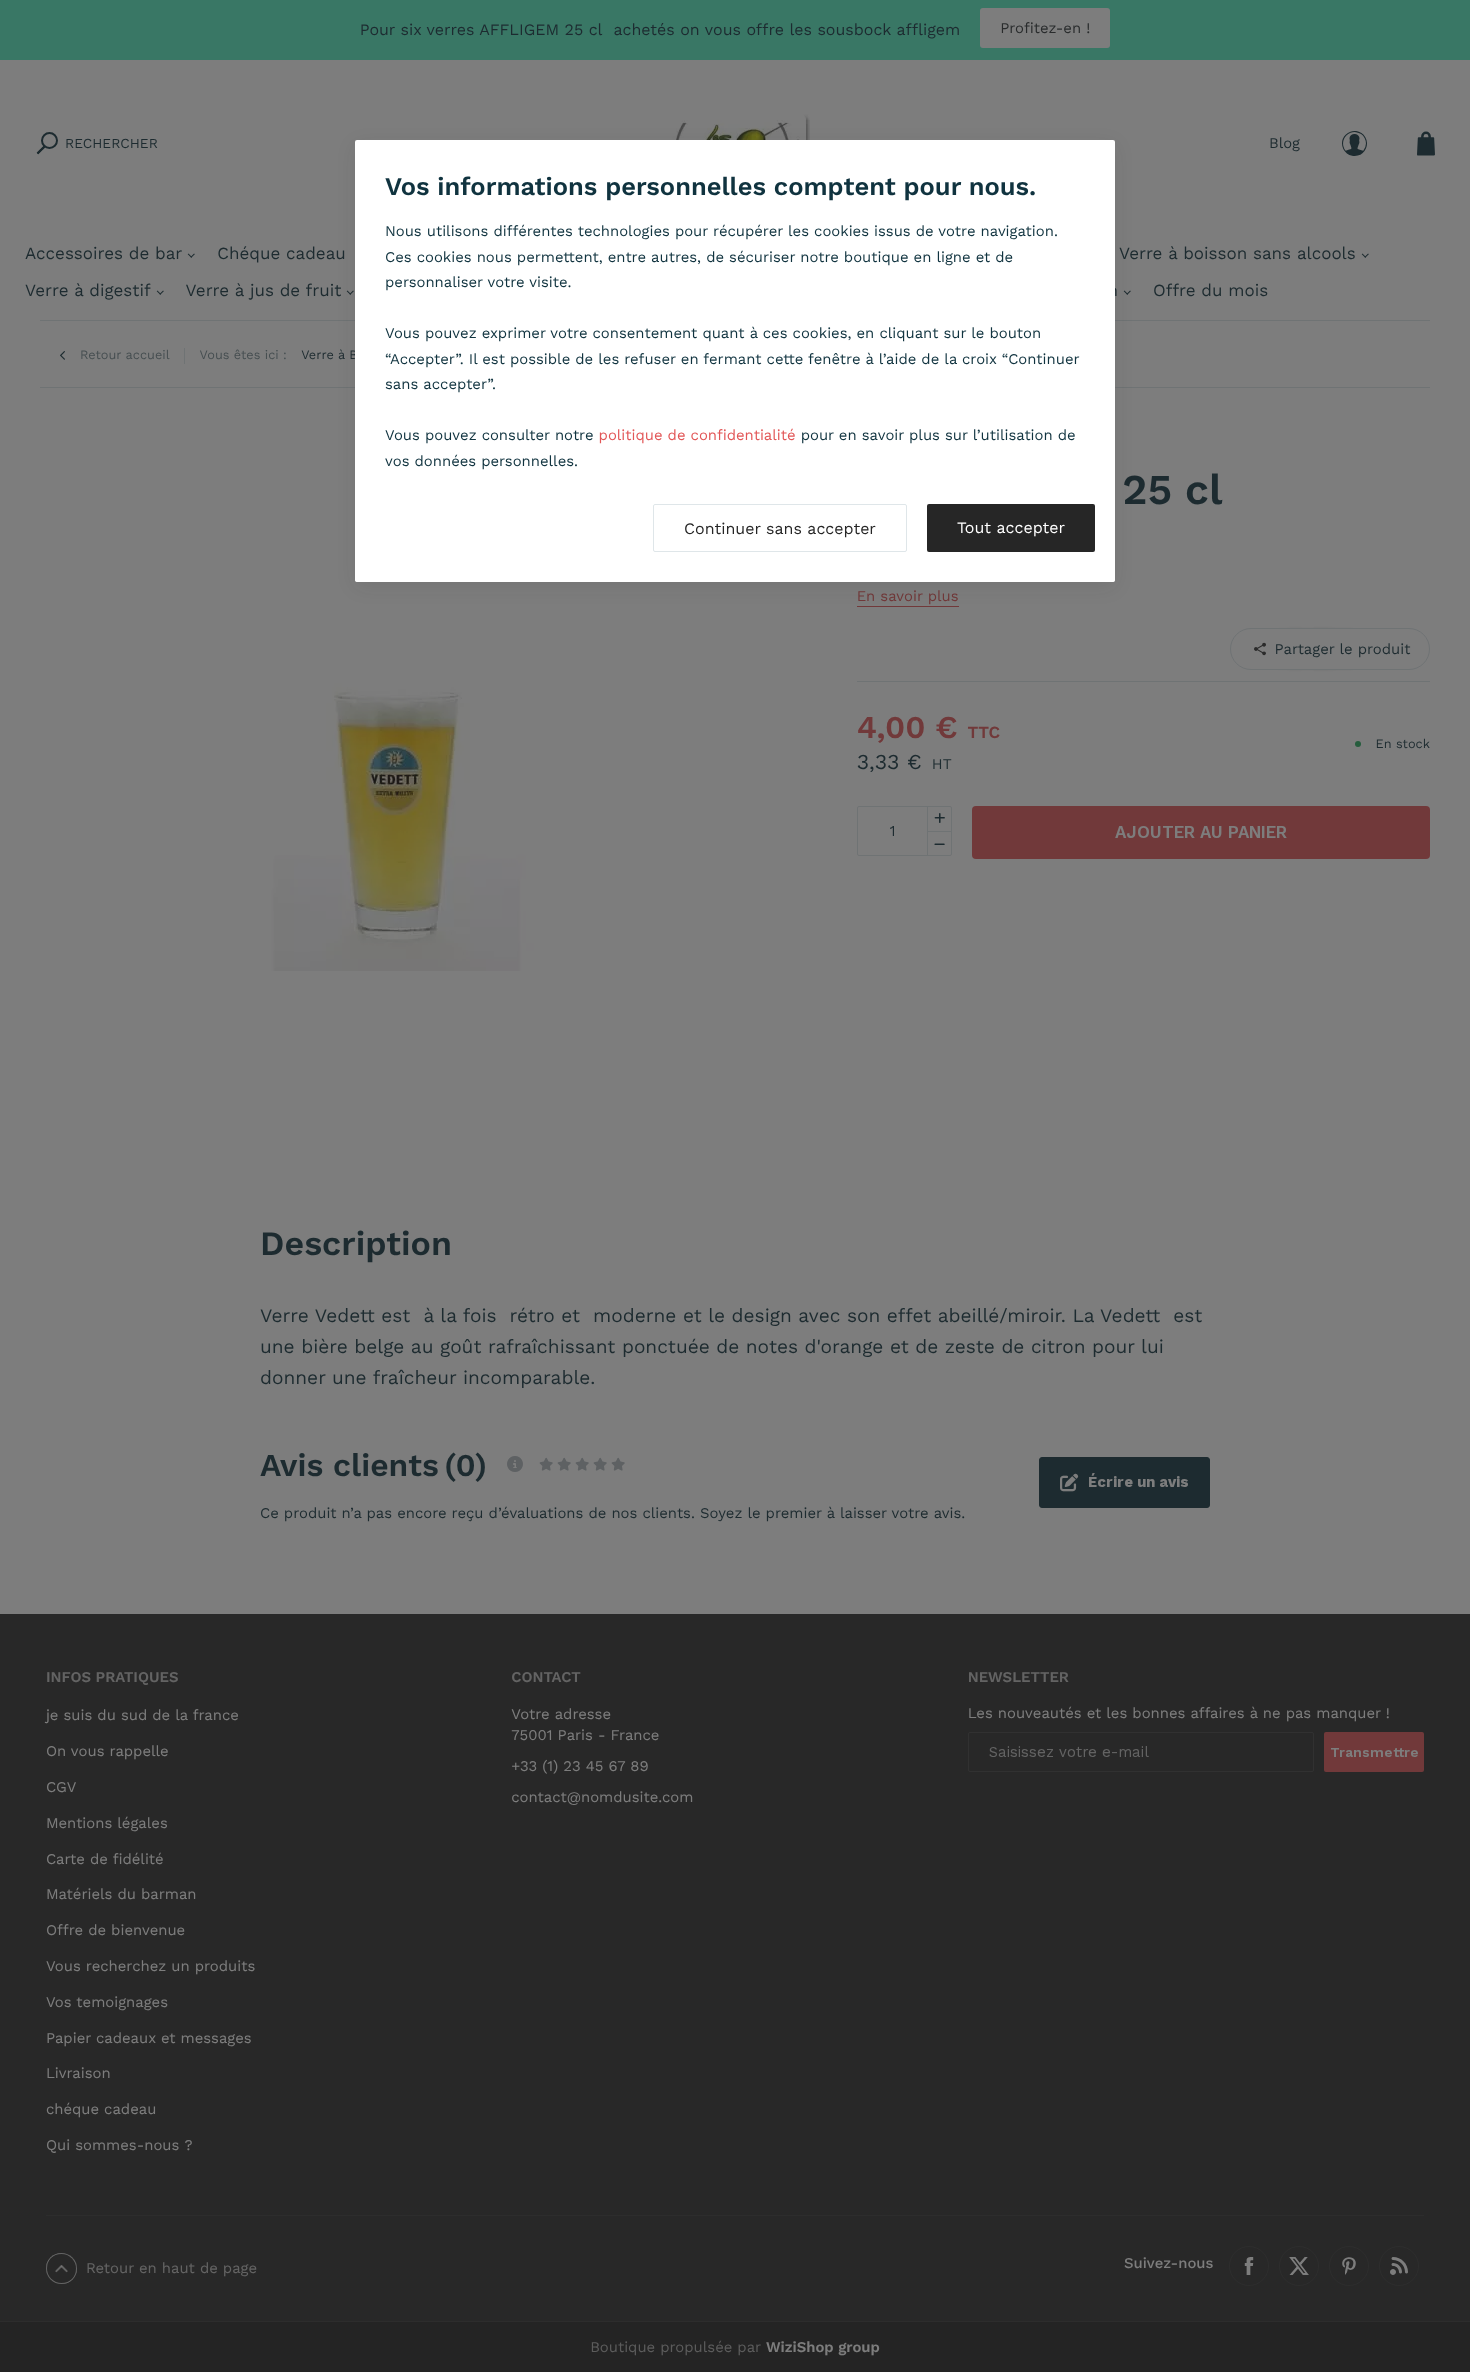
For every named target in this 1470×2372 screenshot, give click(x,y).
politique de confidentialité (697, 435)
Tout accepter (1011, 527)
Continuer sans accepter (780, 528)
